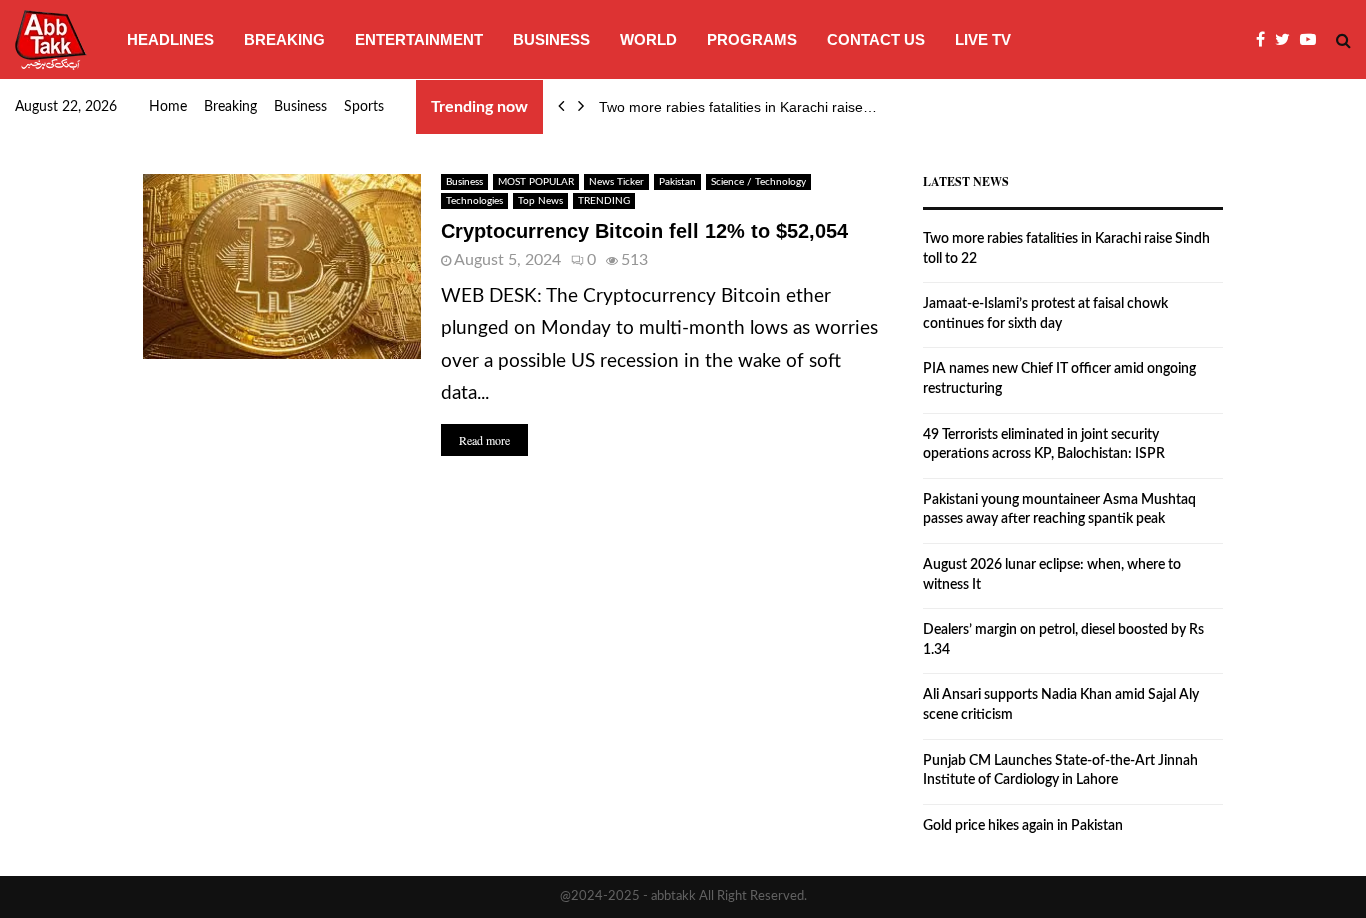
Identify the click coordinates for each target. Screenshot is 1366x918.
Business (551, 39)
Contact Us (876, 39)
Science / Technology (758, 182)
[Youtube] (1313, 40)
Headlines (170, 39)
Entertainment (419, 39)
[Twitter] (1287, 40)
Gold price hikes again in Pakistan (1023, 826)
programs (752, 39)
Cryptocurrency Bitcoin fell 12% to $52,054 (644, 231)
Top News (540, 201)
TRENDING (604, 201)
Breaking (284, 39)
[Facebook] (1265, 40)
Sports (364, 107)
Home (168, 107)
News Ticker (616, 182)
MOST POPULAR (536, 182)
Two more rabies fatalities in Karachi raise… (738, 107)
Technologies (474, 201)
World (648, 39)
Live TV (983, 39)
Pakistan (677, 182)
